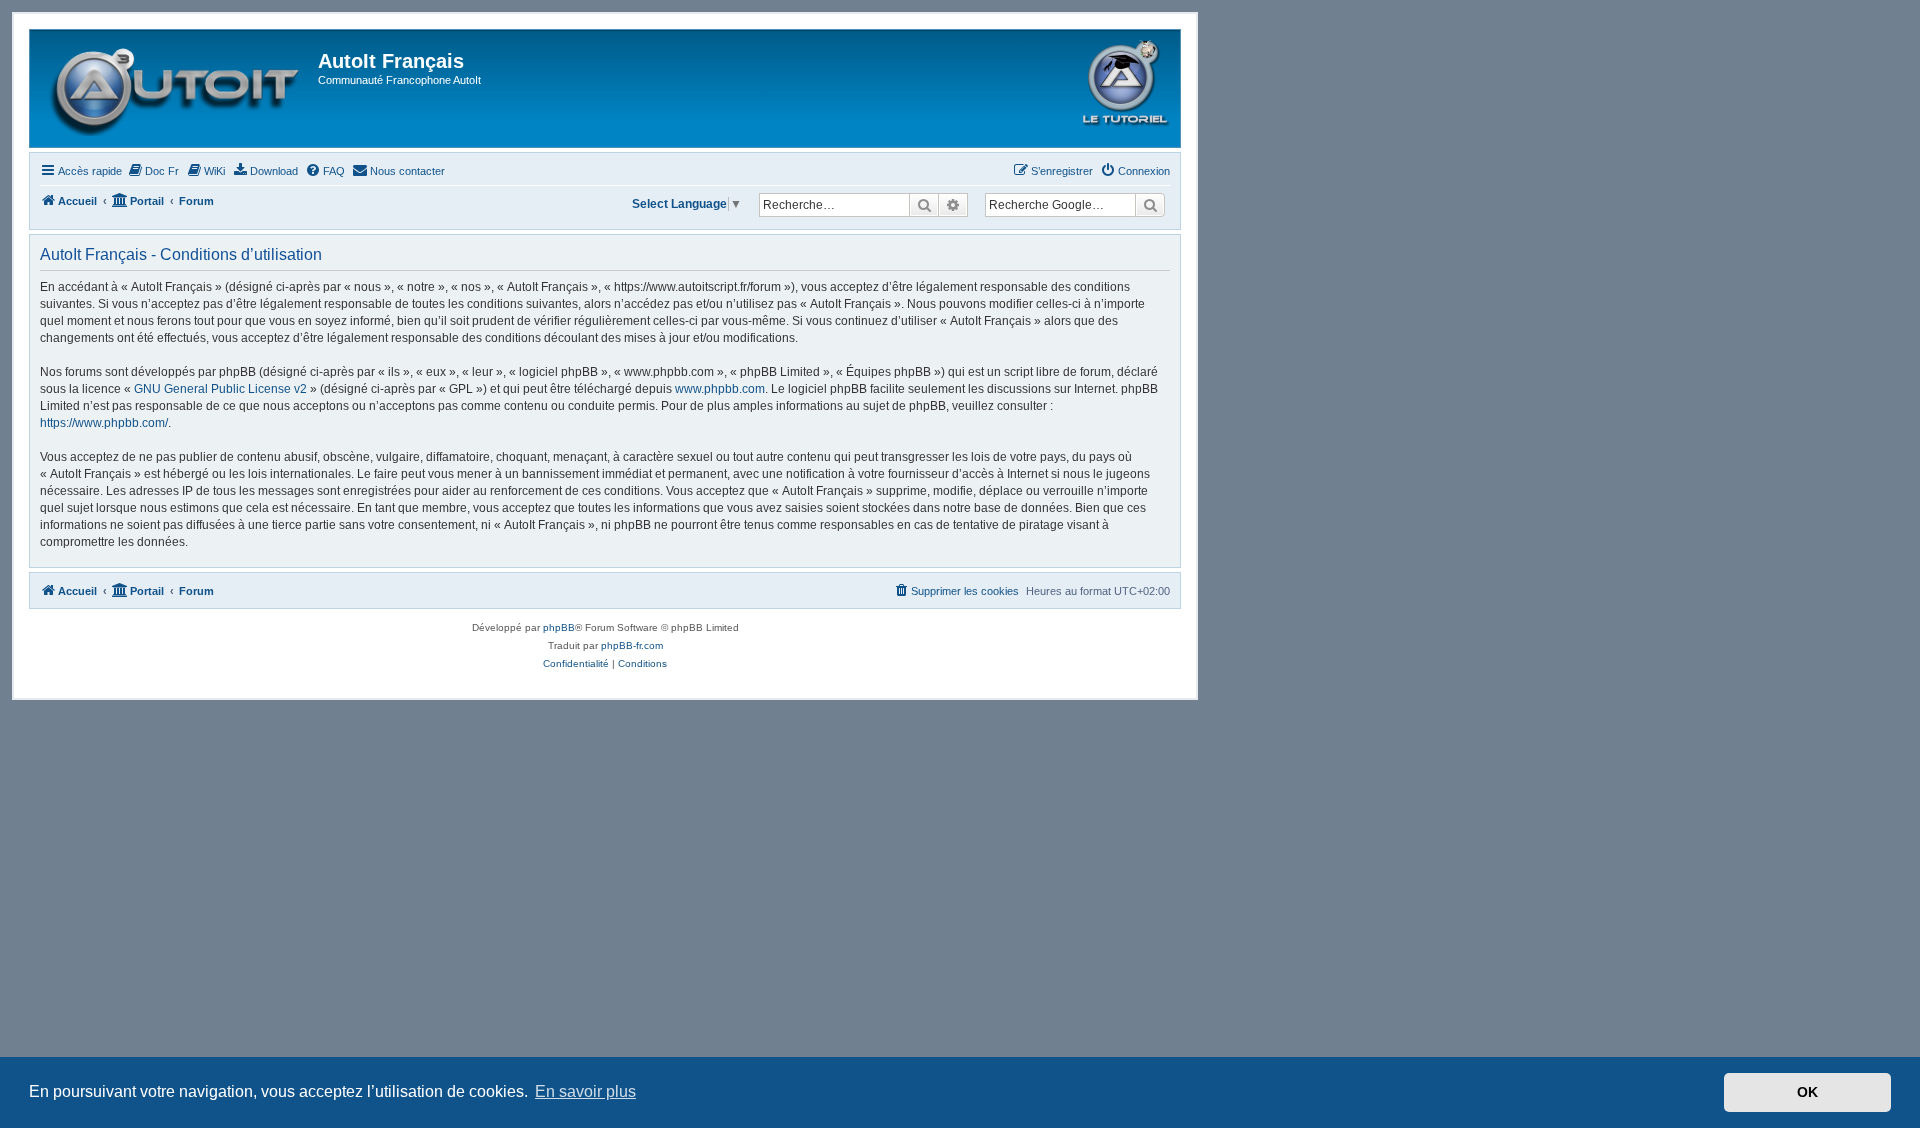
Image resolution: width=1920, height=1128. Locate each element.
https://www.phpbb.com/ (104, 423)
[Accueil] (176, 88)
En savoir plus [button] (585, 1091)
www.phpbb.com (720, 389)
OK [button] (1807, 1092)
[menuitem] (153, 171)
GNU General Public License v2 (220, 389)
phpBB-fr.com (632, 645)
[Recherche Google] (1150, 205)
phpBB (559, 627)
